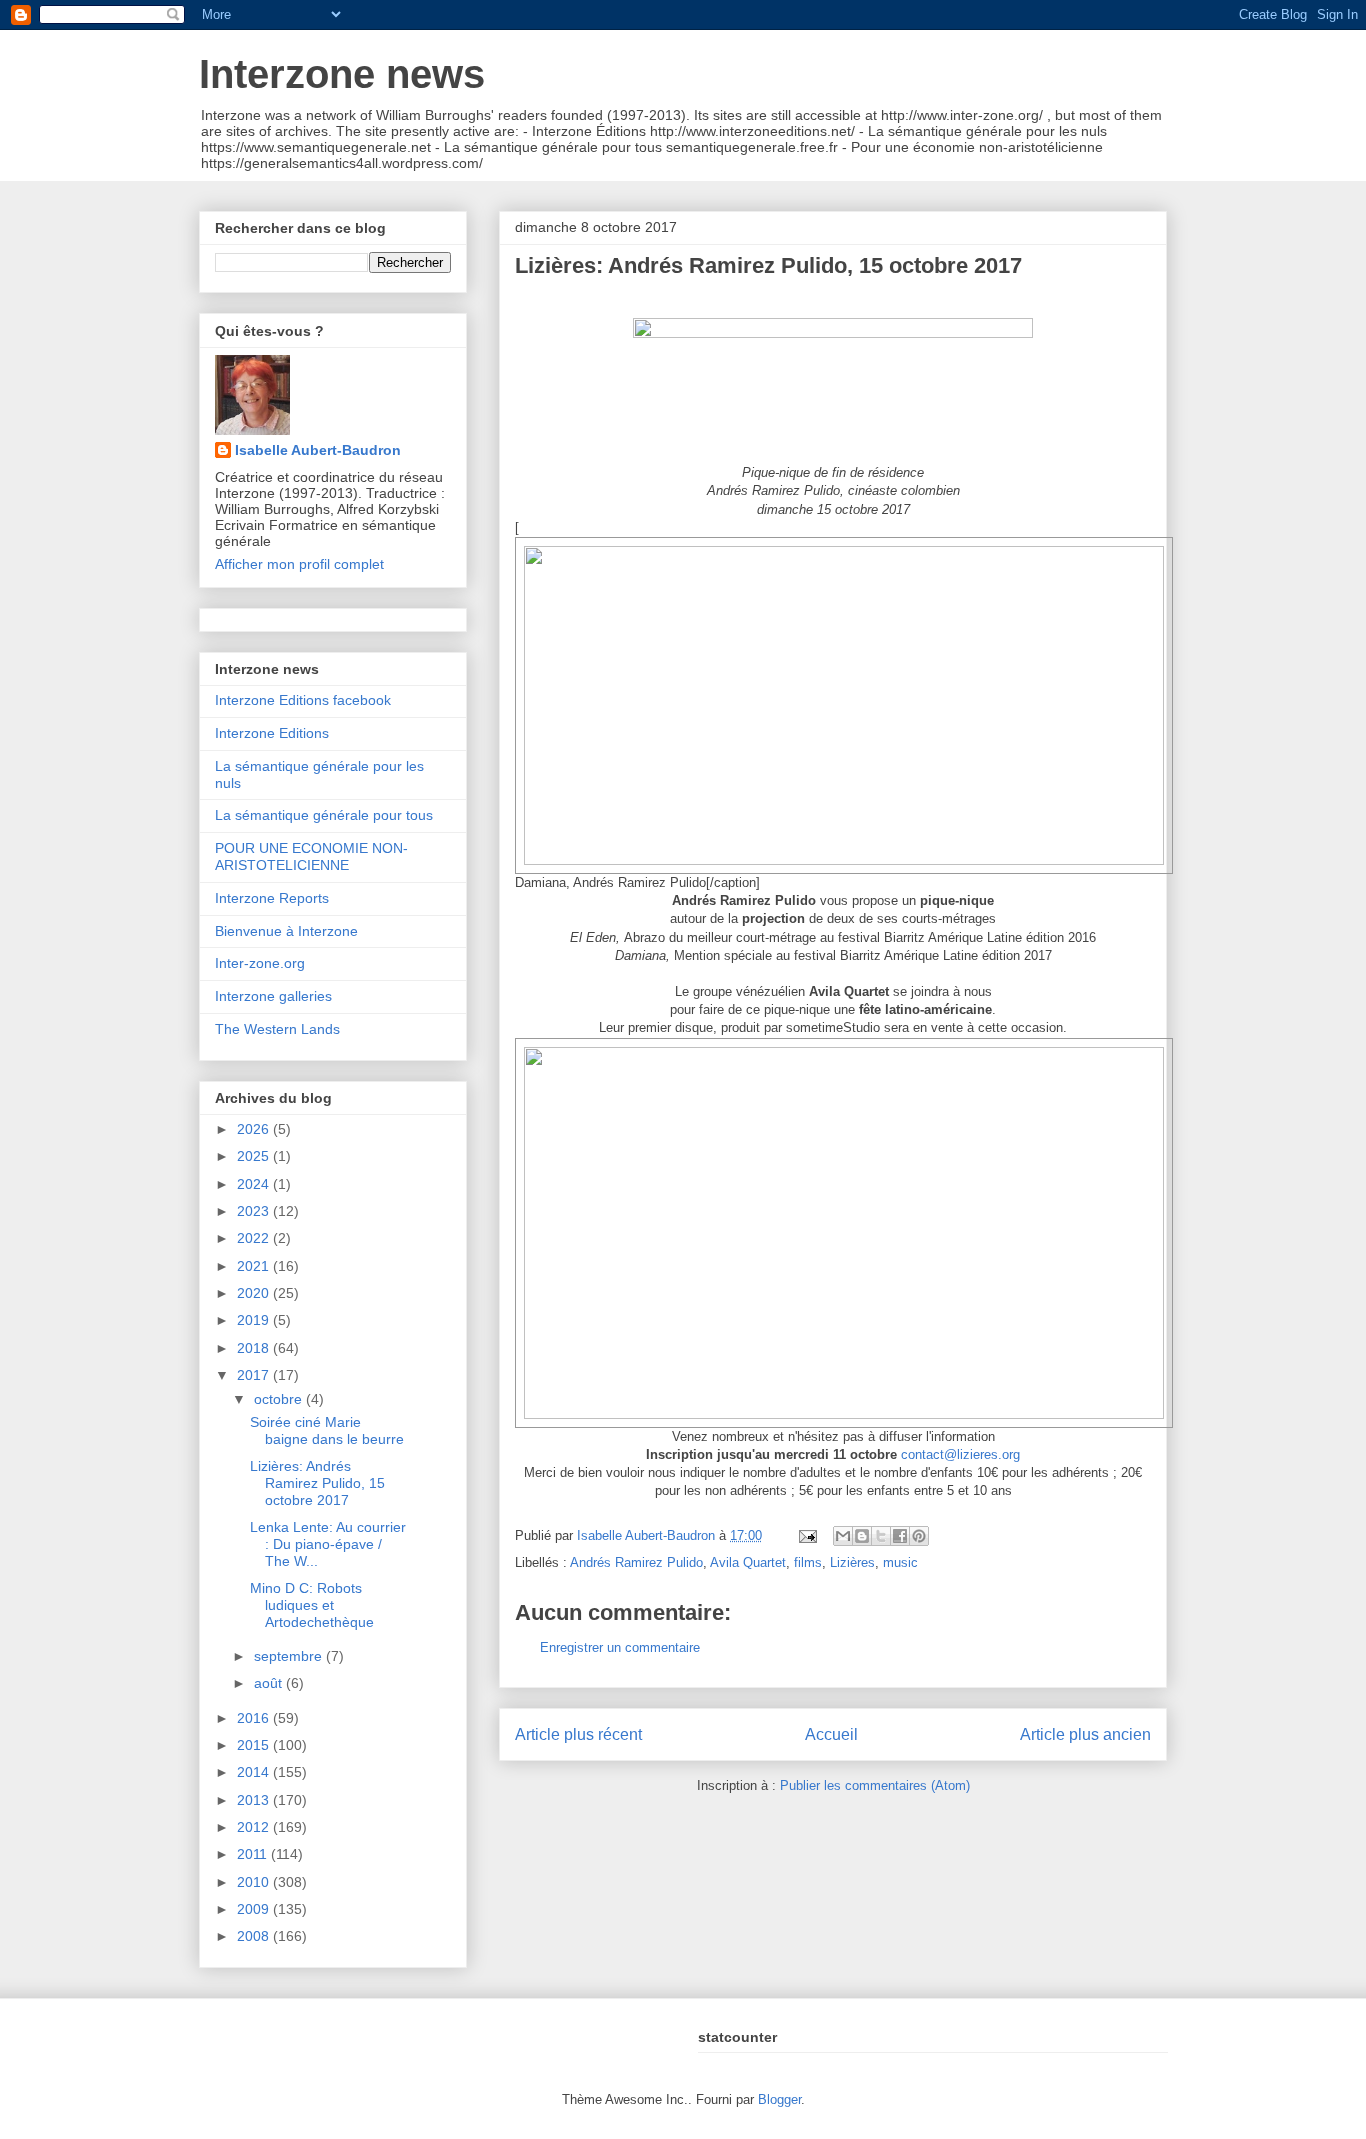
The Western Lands (277, 1029)
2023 (255, 1211)
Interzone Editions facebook (303, 700)
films (808, 1562)
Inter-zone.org (260, 963)
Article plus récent (578, 1734)
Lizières (852, 1562)
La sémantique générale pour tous (324, 815)
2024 (255, 1184)
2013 (255, 1800)
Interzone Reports (272, 898)
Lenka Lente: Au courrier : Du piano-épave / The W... (328, 1544)
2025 (255, 1156)
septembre (290, 1656)
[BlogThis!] (862, 1536)
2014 (255, 1772)
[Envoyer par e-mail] (843, 1536)
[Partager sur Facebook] (900, 1536)
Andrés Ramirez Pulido (636, 1562)
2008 (255, 1936)
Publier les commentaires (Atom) (875, 1785)
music (900, 1562)
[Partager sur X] (881, 1536)
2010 (255, 1882)
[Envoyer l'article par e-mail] (806, 1535)
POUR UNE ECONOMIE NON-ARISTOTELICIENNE (311, 856)
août (270, 1683)
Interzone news (342, 74)
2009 (255, 1909)
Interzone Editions (272, 733)
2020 (255, 1293)
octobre (280, 1399)
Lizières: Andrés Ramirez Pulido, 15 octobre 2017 (317, 1483)
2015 (255, 1745)
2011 (254, 1854)
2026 (255, 1129)
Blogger (779, 2099)
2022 (255, 1238)
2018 (255, 1348)
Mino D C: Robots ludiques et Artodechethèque (312, 1605)
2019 (255, 1320)
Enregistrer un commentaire (620, 1647)
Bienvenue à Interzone (286, 931)
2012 (255, 1827)
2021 (255, 1266)
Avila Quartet (748, 1562)
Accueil (831, 1734)
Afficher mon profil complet (299, 564)
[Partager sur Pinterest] (919, 1536)
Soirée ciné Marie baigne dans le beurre (327, 1430)
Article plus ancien (1085, 1734)
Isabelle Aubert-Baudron (318, 450)
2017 (255, 1375)
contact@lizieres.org (960, 1454)
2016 (255, 1718)
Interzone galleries (273, 996)
